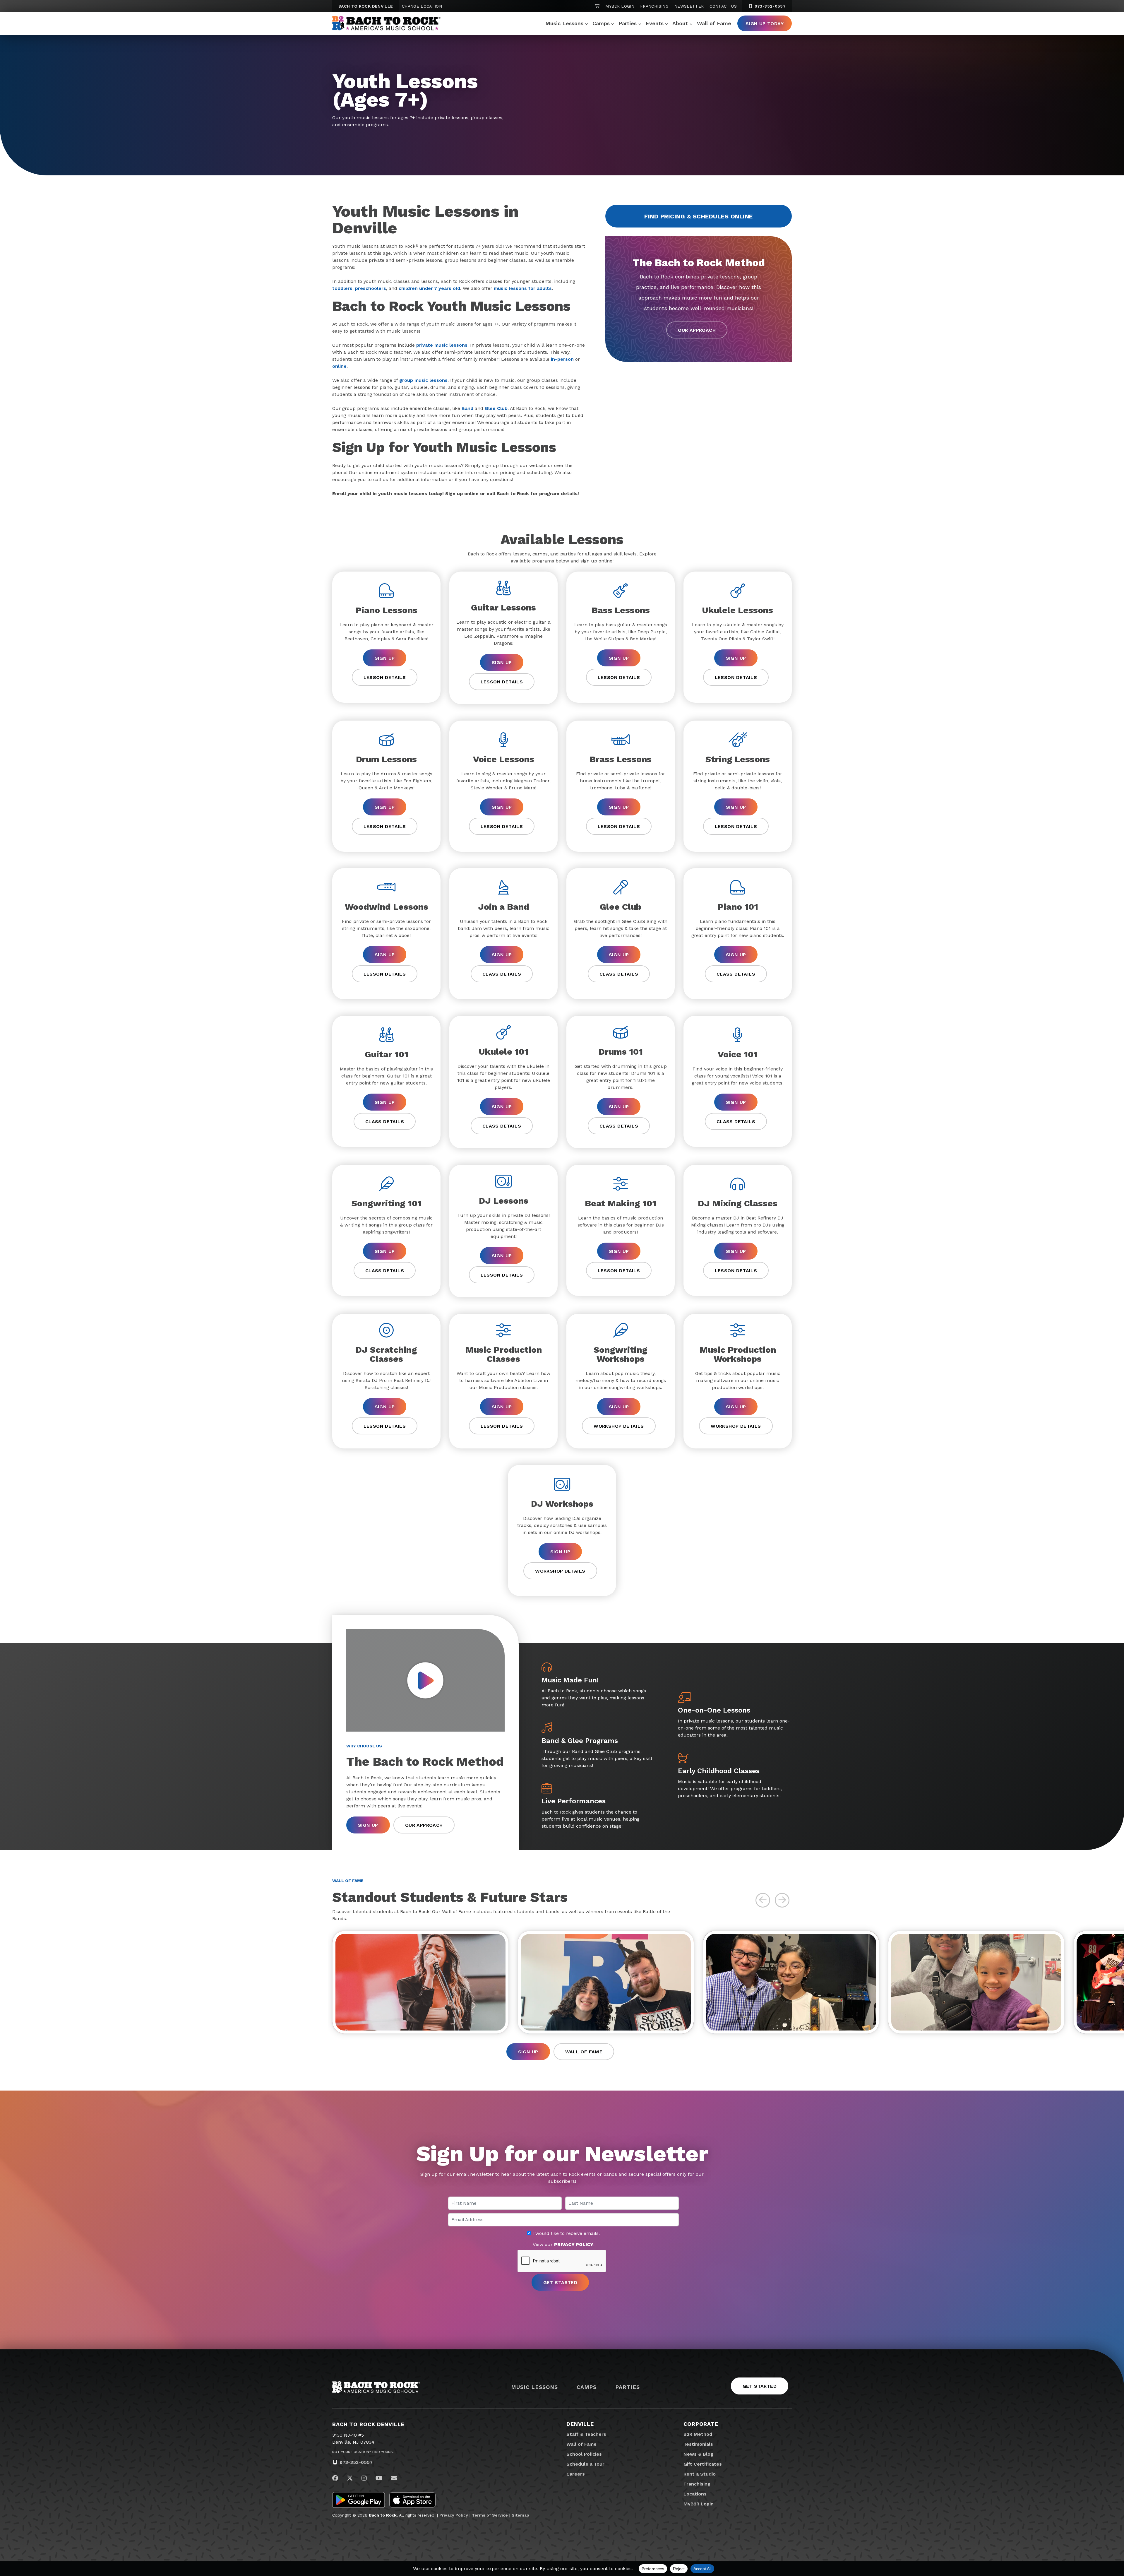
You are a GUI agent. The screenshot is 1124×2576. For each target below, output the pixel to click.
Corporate (701, 2424)
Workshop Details (619, 1426)
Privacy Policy (454, 2515)
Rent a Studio (700, 2474)
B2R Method (698, 2434)
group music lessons (423, 380)
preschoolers (371, 288)
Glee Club (496, 408)
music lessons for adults (523, 288)
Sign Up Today (765, 24)
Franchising (654, 6)
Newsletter (689, 6)
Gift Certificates (703, 2464)
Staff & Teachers (586, 2434)
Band (467, 408)
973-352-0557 (769, 6)
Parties (628, 23)
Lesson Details (385, 677)
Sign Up (385, 658)
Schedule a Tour (585, 2464)
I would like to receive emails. (565, 2233)
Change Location (422, 6)
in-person (562, 359)
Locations (695, 2494)
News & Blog (698, 2454)
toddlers (342, 288)
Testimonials (698, 2444)
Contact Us (723, 6)
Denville (580, 2424)
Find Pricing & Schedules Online (699, 216)
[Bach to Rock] (386, 23)
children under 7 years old (429, 288)
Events (655, 23)
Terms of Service (490, 2515)
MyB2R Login (620, 6)
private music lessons (442, 345)
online (339, 366)
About (680, 23)
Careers (576, 2474)
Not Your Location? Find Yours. (363, 2452)
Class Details (502, 974)
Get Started (760, 2386)
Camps (601, 23)
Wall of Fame (714, 23)
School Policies (584, 2454)
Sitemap (520, 2515)
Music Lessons (564, 23)
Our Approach (697, 330)
